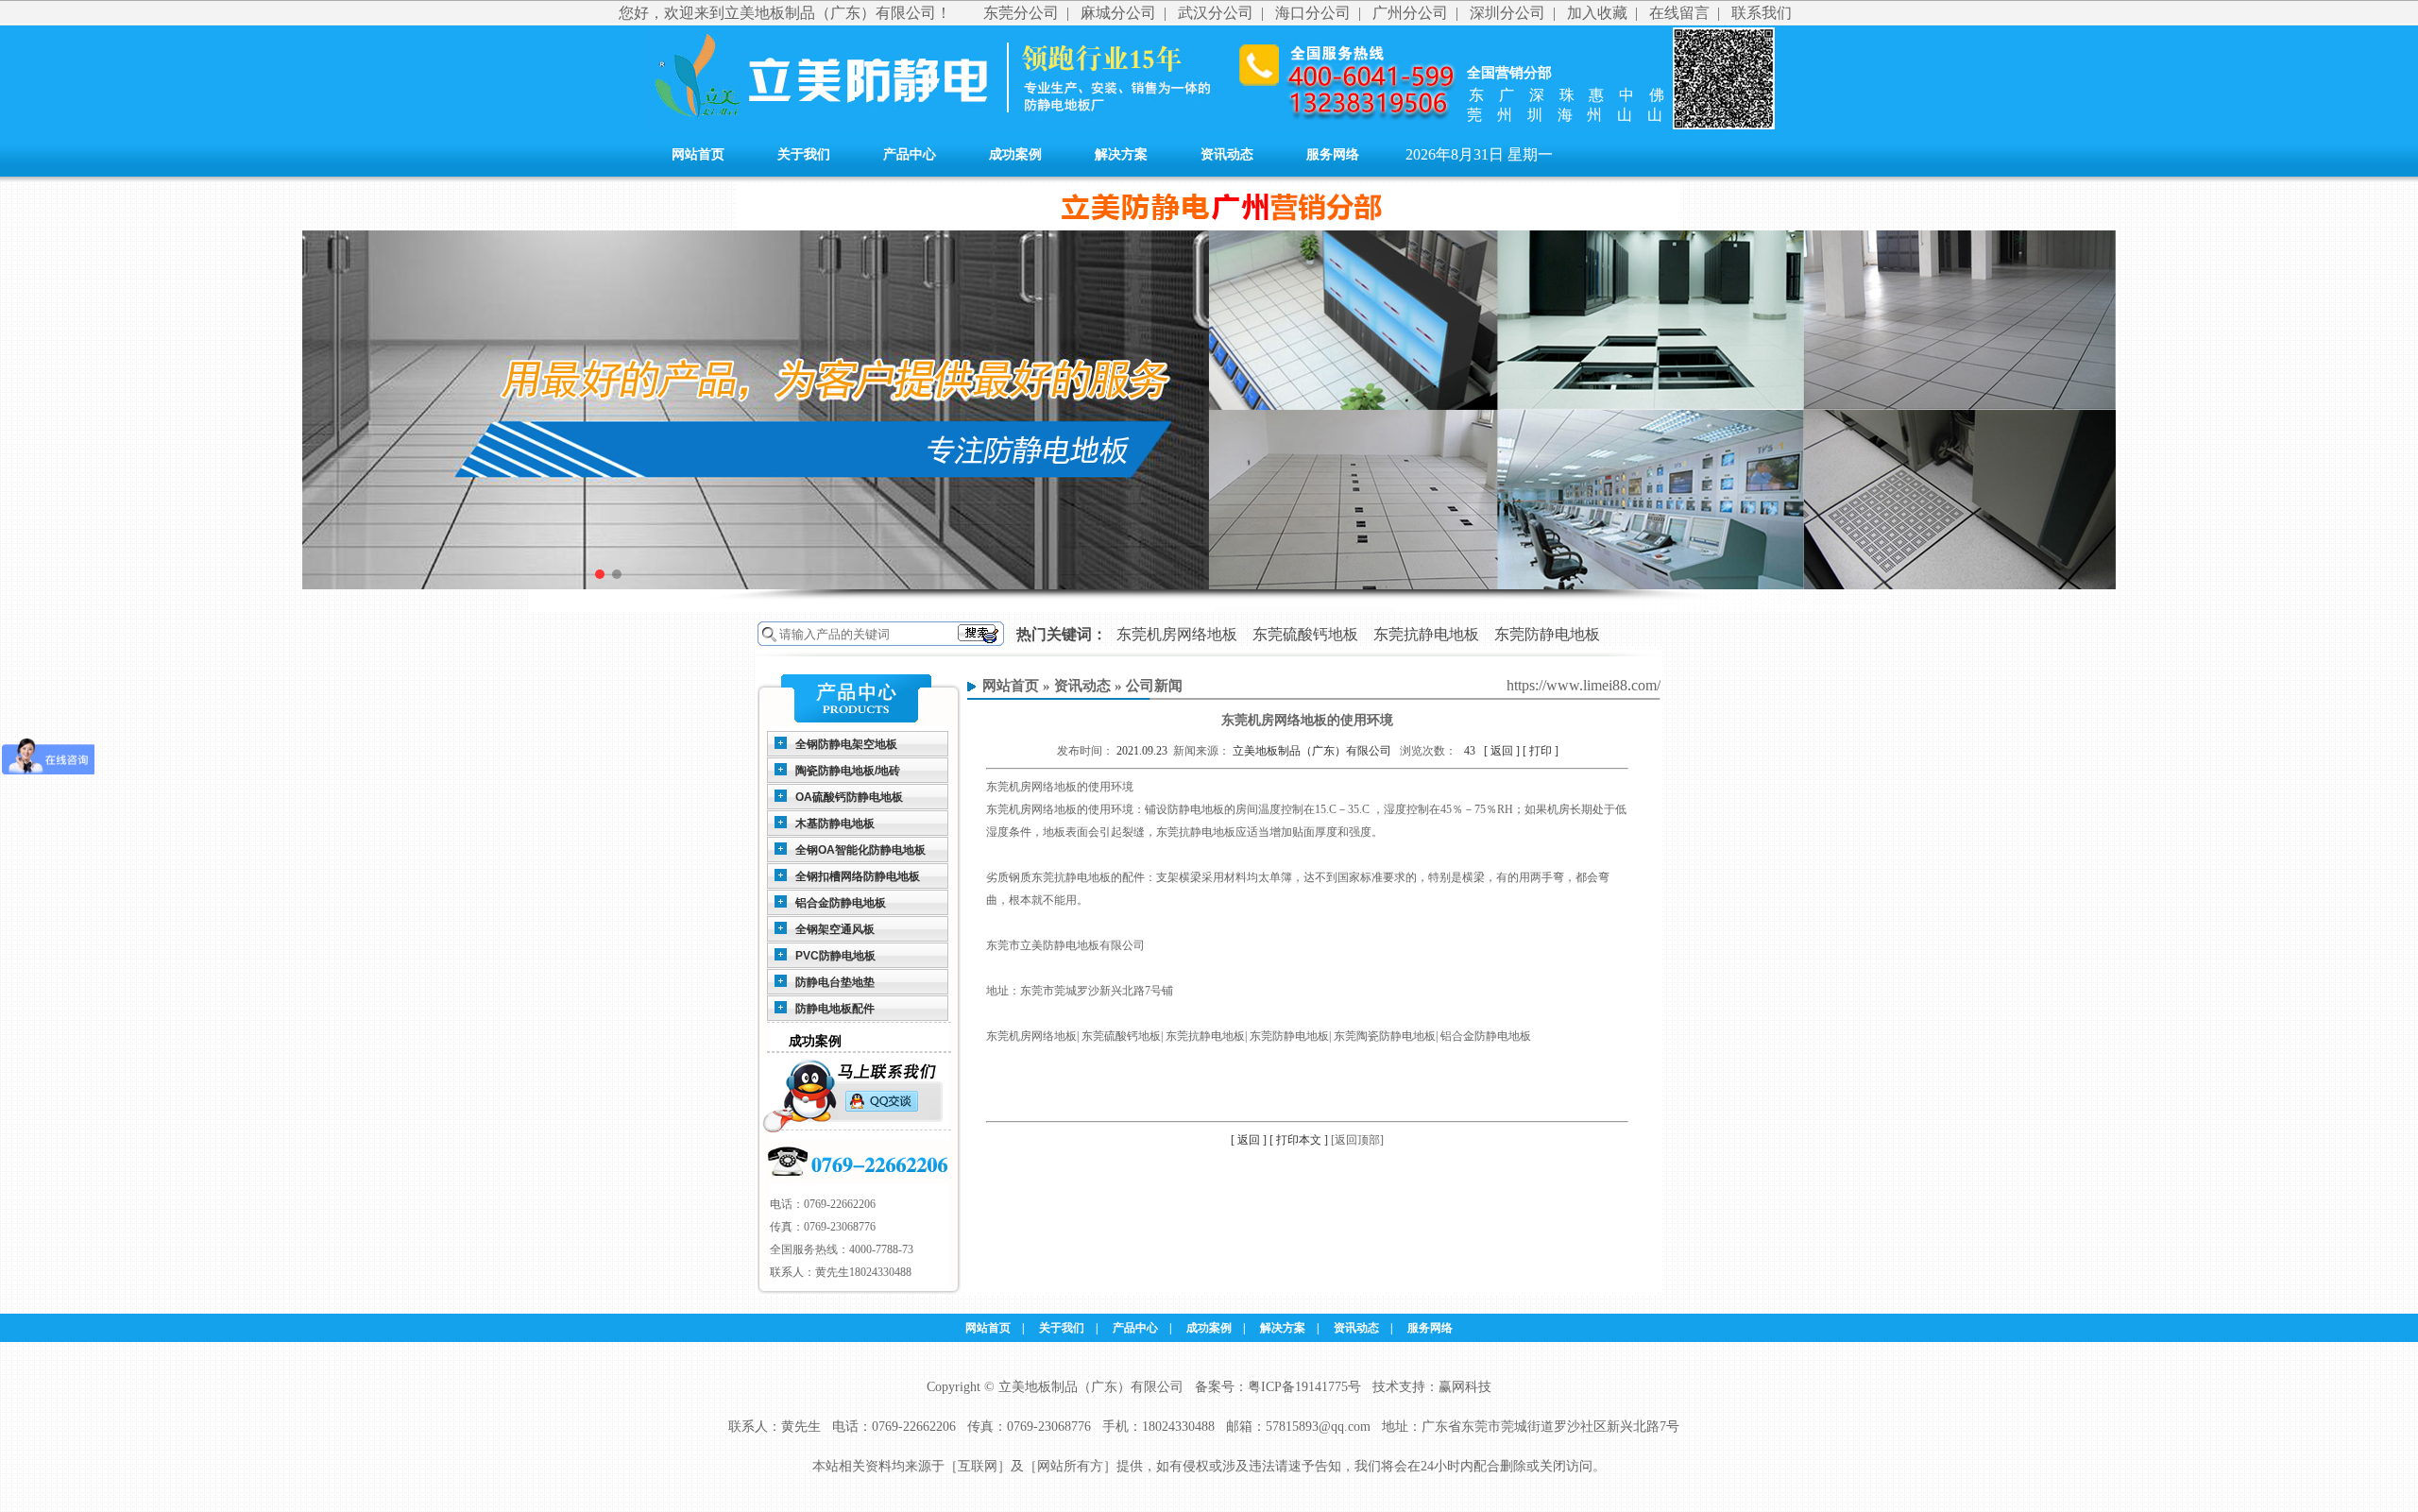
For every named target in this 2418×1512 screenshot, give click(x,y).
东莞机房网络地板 (1177, 634)
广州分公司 (1410, 13)
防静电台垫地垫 (835, 982)
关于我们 (804, 154)
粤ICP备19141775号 (1304, 1387)
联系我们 (1762, 13)
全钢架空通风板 (835, 929)
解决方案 (1121, 154)
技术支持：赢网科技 (1432, 1387)
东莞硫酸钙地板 (1305, 634)
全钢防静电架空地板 (846, 744)
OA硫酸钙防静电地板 (849, 797)
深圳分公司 (1507, 13)
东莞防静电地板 (1547, 634)
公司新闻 (1154, 686)
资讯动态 (1227, 154)
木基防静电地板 (835, 824)
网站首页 (698, 154)
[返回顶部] (1357, 1140)
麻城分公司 (1118, 13)
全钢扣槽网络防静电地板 (858, 876)
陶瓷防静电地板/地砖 (848, 771)
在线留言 (1679, 13)
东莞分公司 (1021, 13)
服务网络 (1333, 154)
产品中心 (910, 154)
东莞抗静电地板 (1426, 634)
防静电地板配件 (835, 1009)
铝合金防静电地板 (841, 903)
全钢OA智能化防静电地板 (860, 850)
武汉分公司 (1216, 13)
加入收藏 (1597, 13)
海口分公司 (1313, 13)
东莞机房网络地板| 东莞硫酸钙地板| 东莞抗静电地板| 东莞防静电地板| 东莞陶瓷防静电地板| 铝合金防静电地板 (1259, 1036)
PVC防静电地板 (835, 956)
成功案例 (1015, 154)
